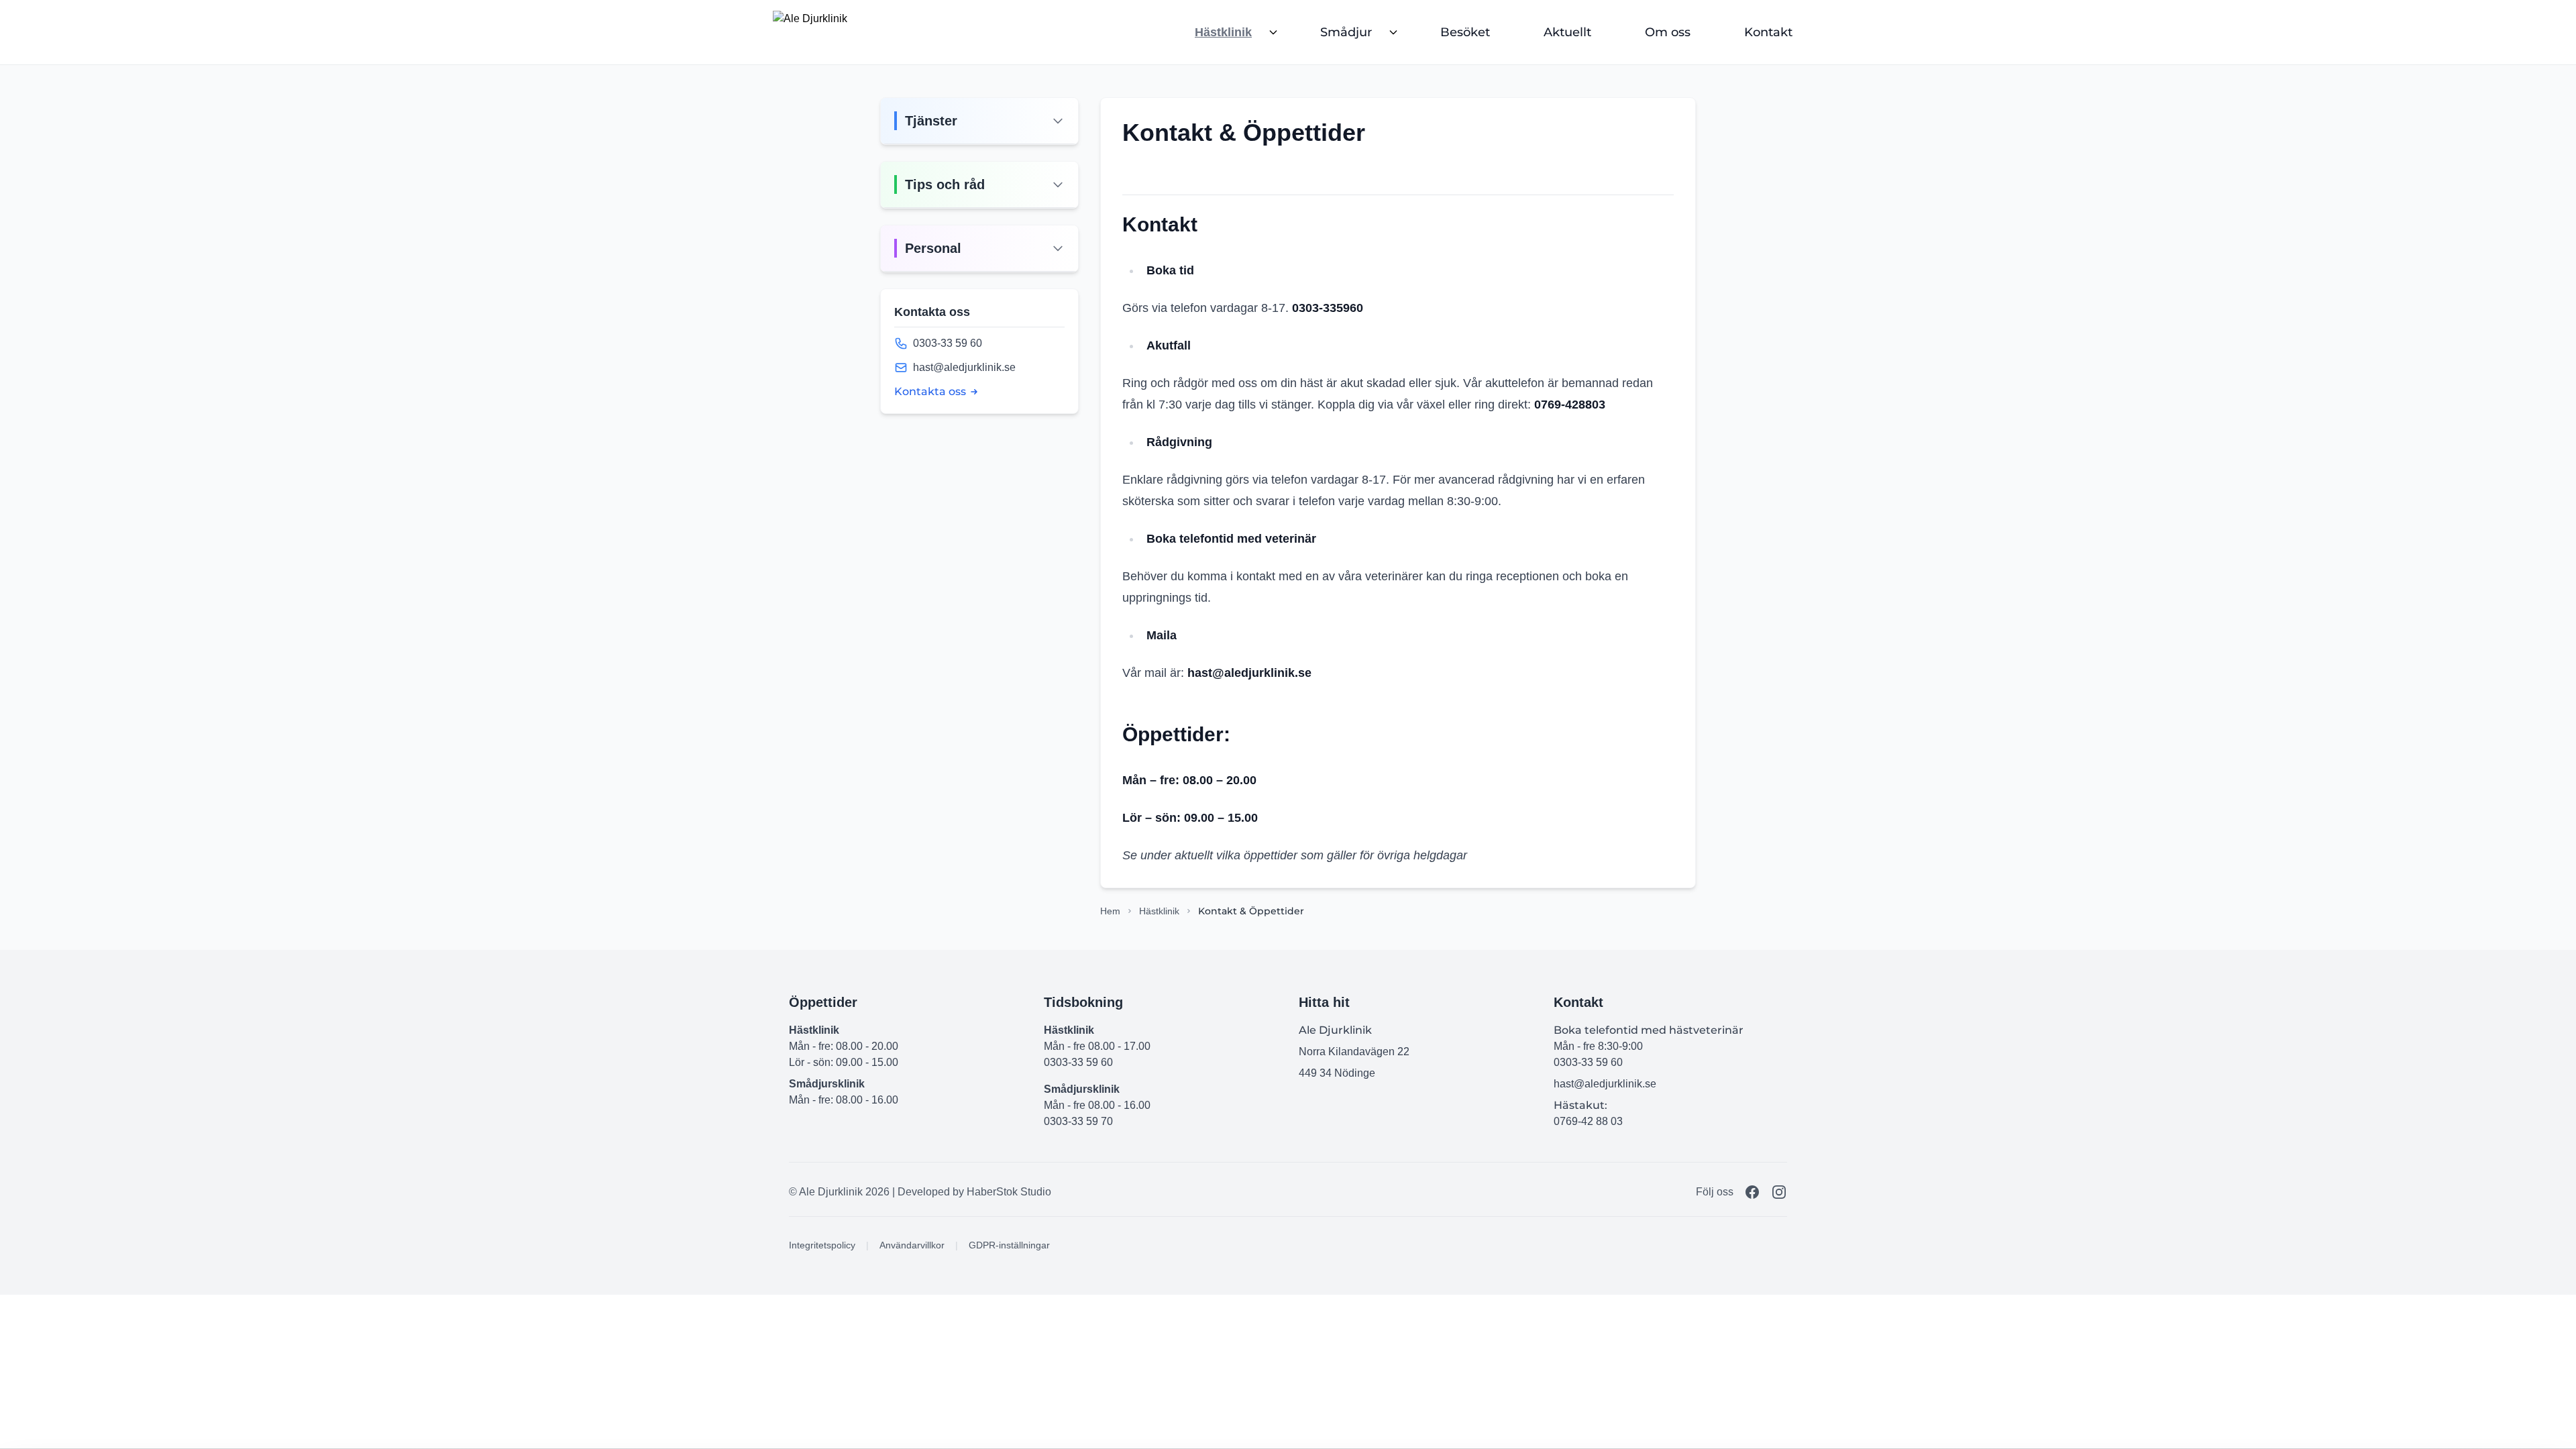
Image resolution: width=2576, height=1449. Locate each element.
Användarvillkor (912, 1245)
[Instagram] (1779, 1192)
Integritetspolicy (822, 1245)
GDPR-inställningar (1009, 1245)
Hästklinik (1223, 32)
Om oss (1668, 32)
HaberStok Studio (1009, 1192)
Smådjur (1346, 32)
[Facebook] (1752, 1192)
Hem (1110, 911)
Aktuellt (1567, 32)
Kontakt (1768, 32)
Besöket (1465, 32)
